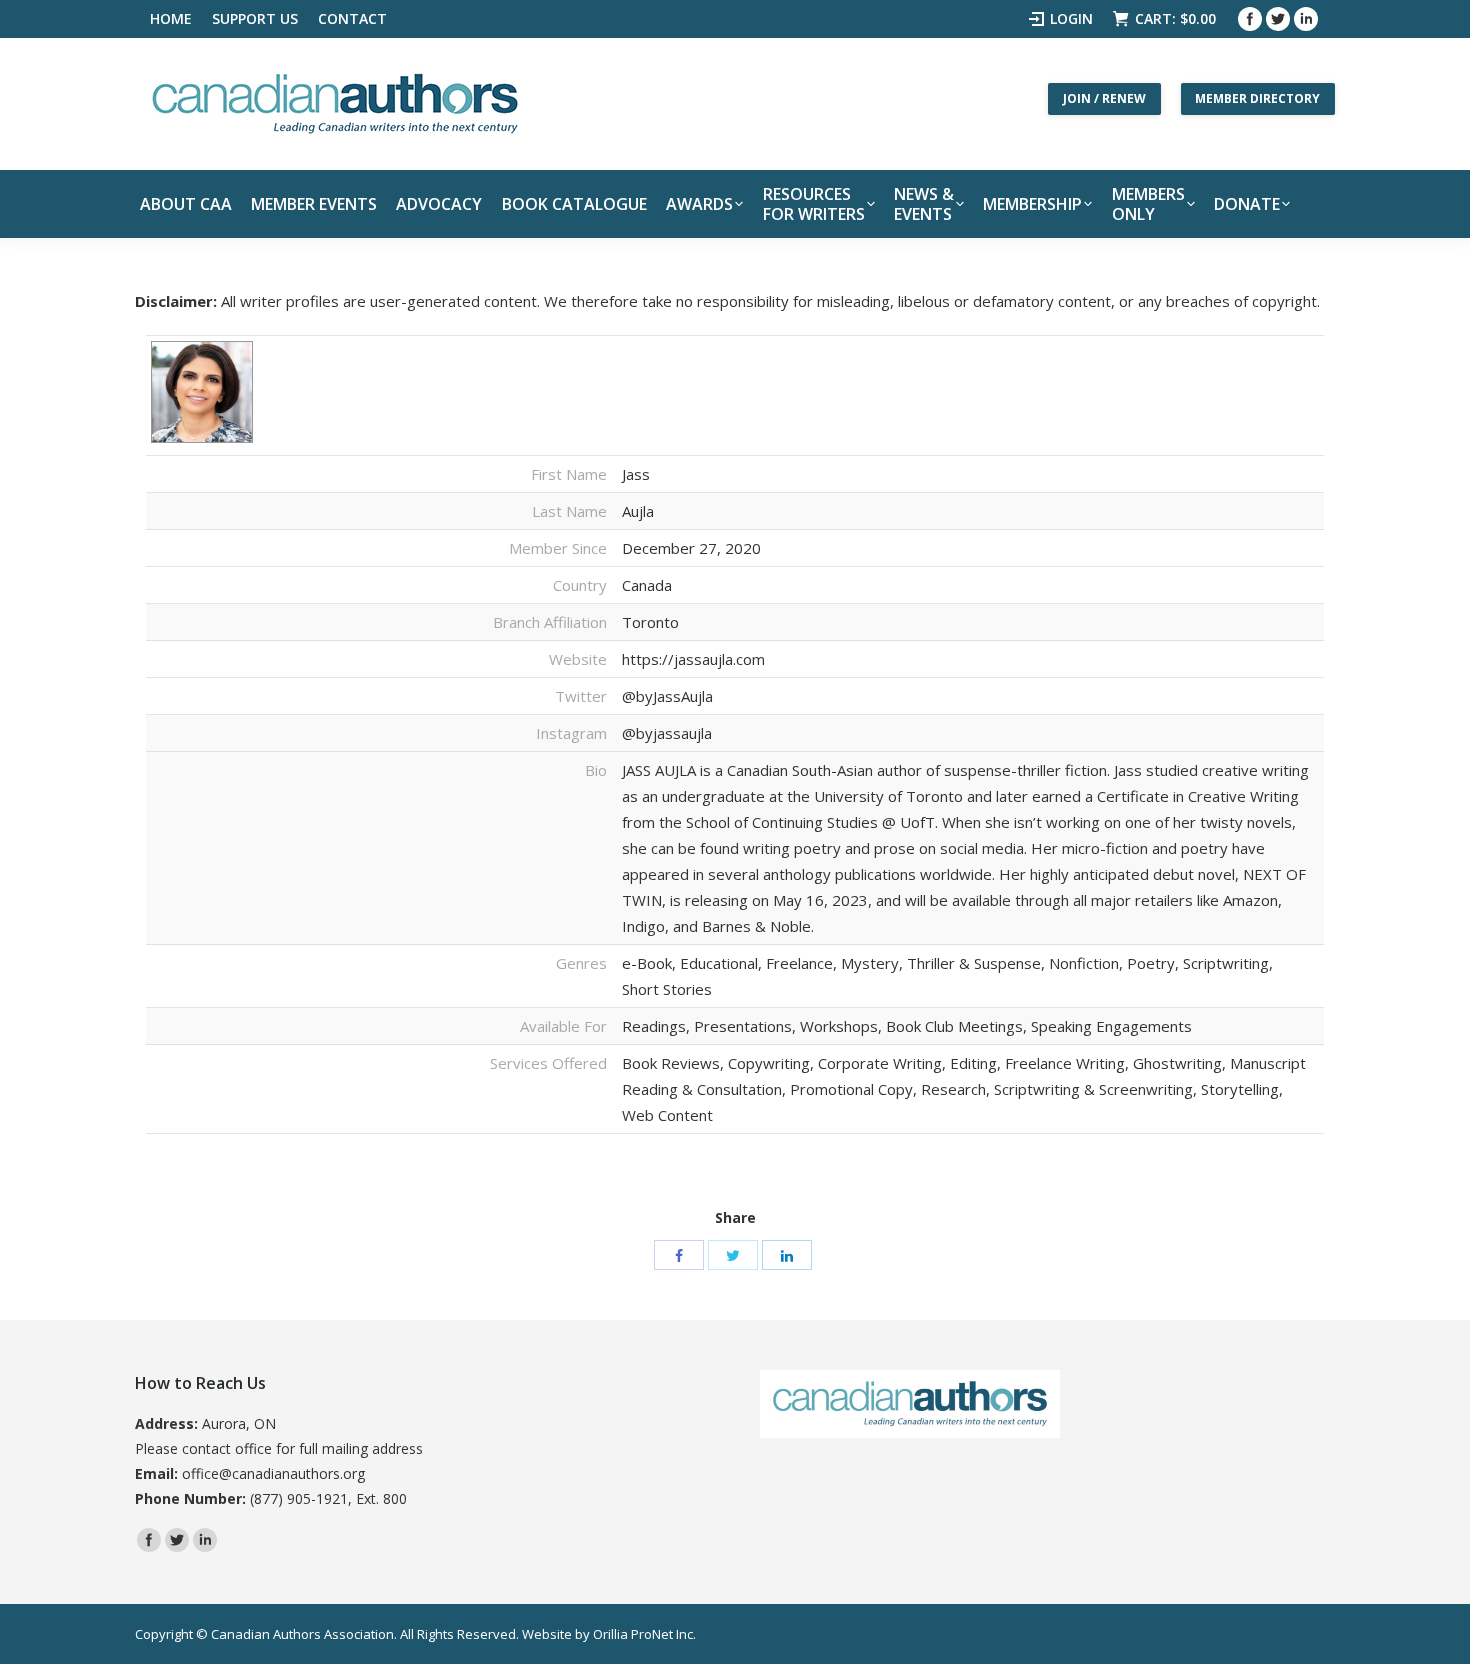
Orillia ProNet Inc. (644, 1634)
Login (1071, 18)
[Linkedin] (1306, 19)
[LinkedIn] (787, 1255)
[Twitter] (1278, 19)
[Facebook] (1250, 19)
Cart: (1175, 18)
